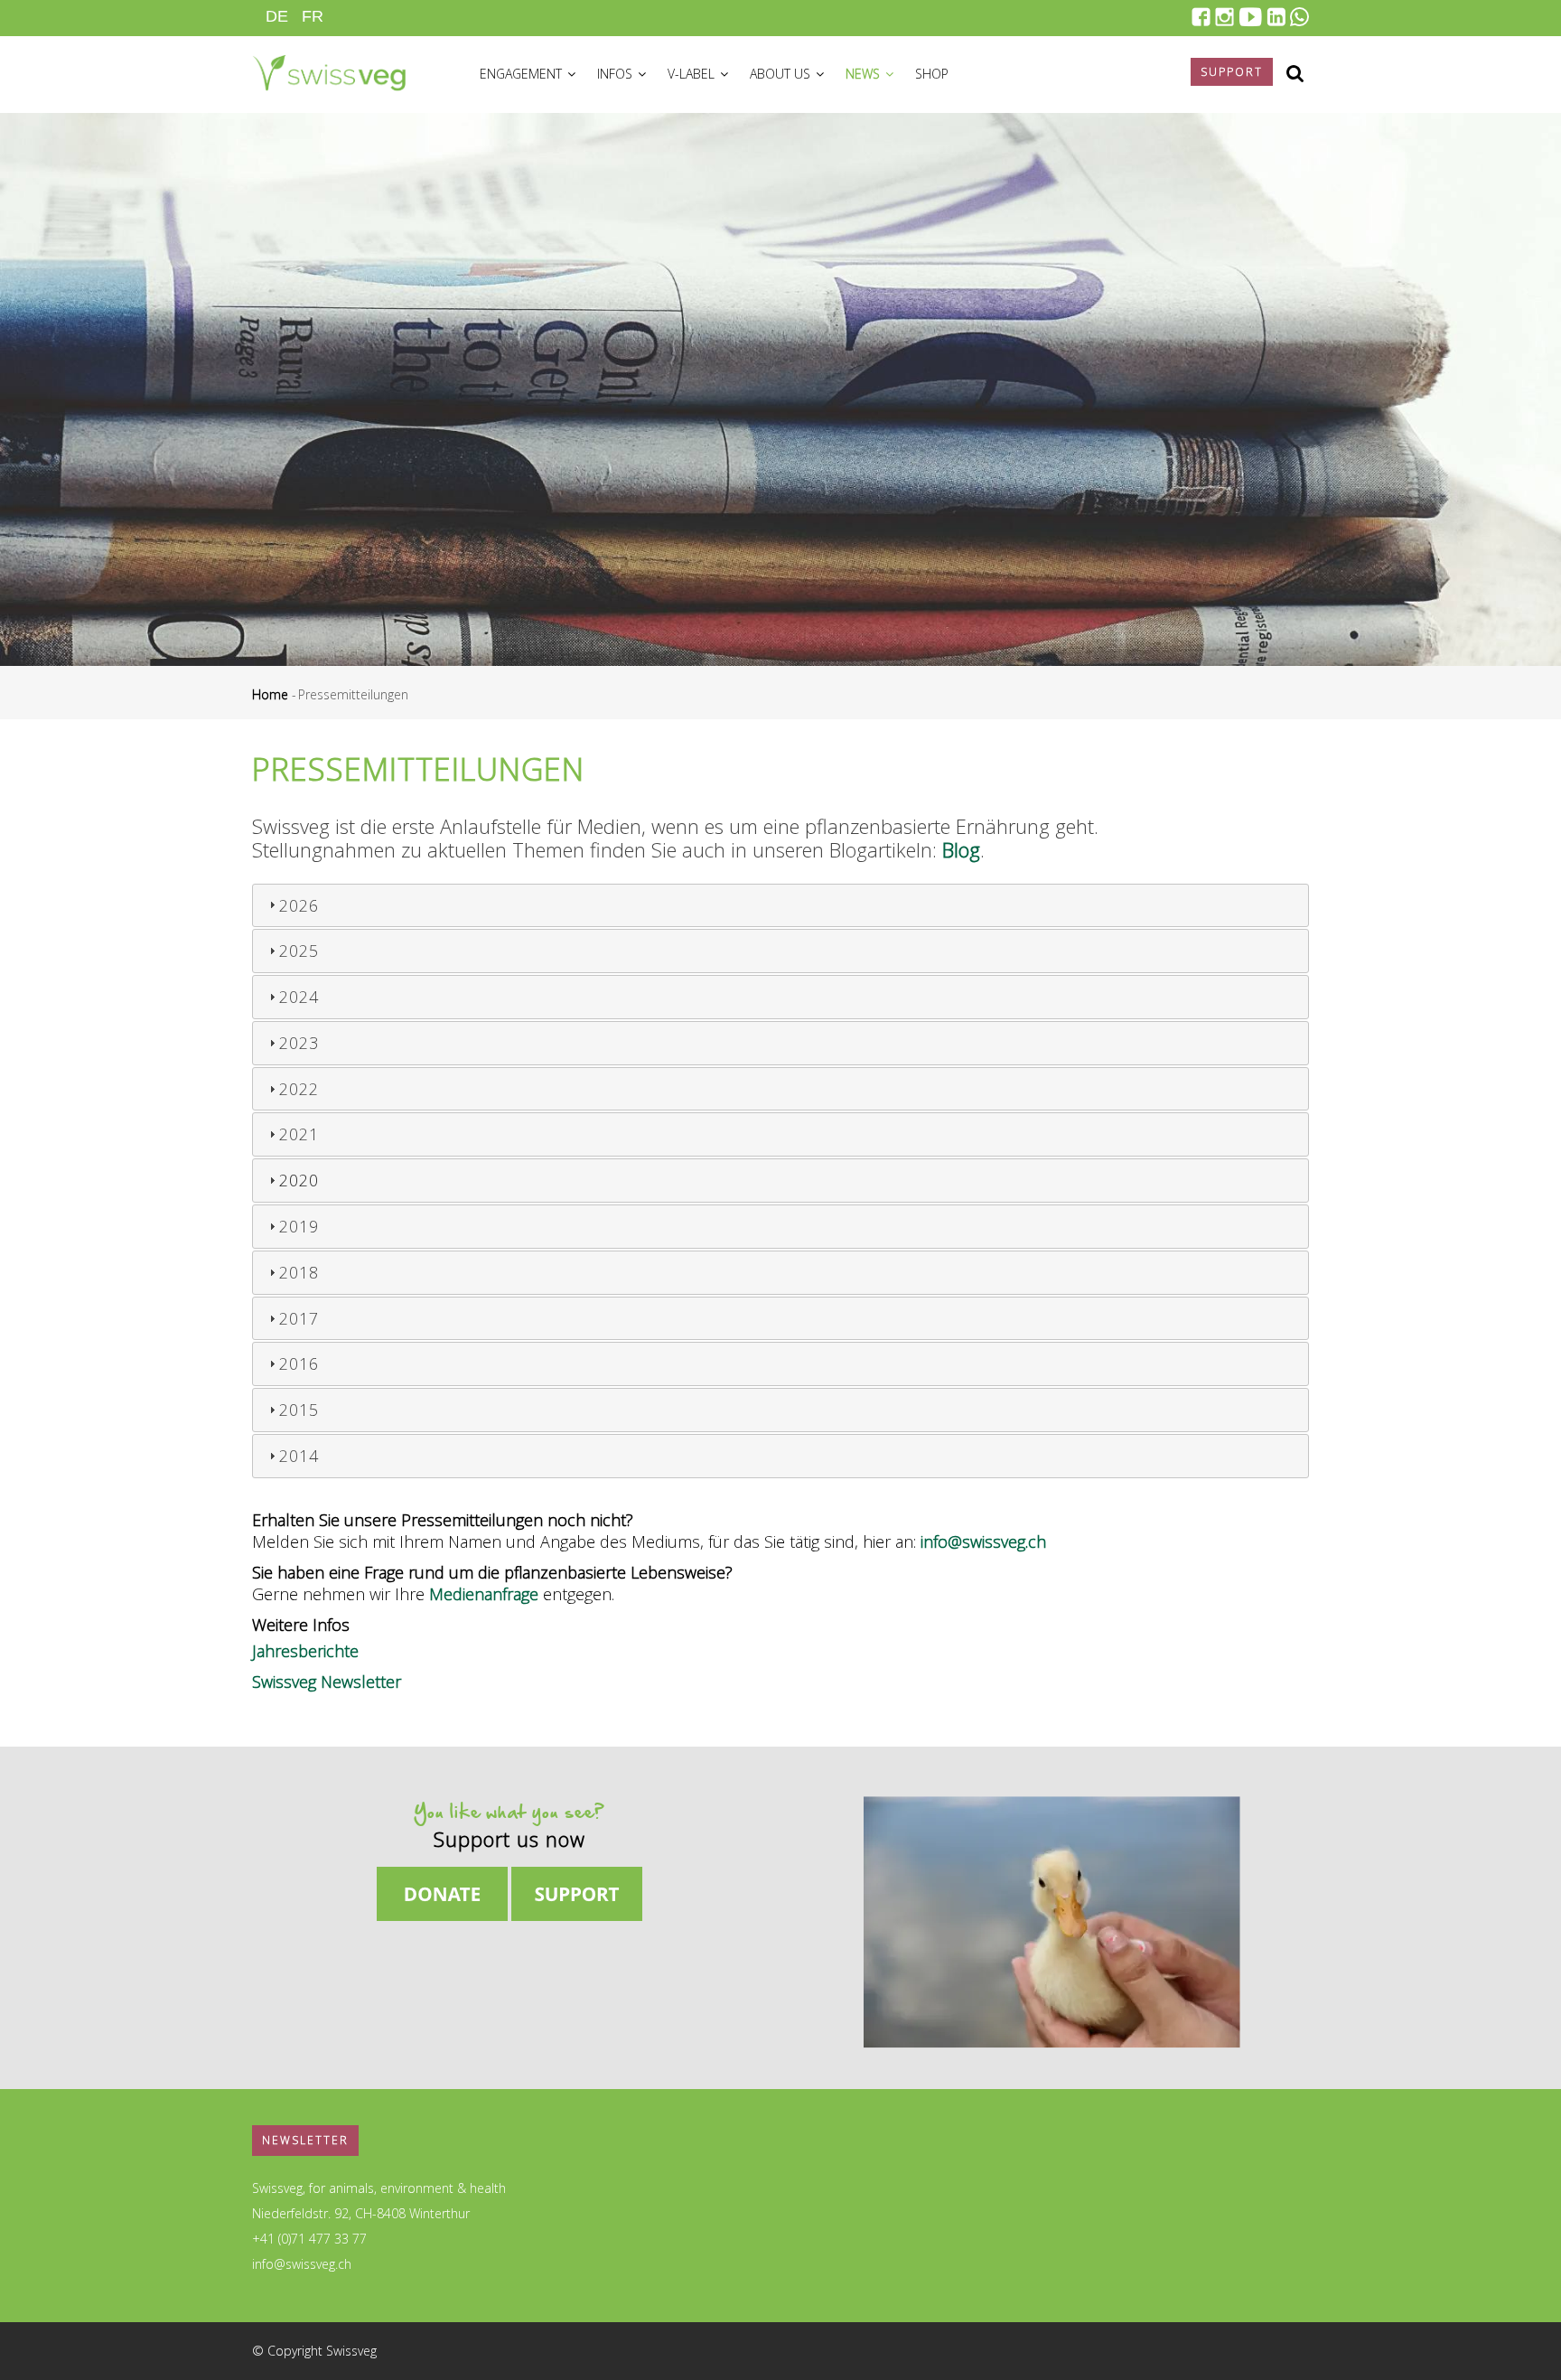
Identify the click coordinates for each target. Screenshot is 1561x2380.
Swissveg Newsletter (327, 1682)
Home (270, 694)
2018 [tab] (299, 1272)
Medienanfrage (484, 1594)
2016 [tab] (299, 1363)
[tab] (780, 1181)
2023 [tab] (299, 1043)
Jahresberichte (305, 1651)
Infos (617, 74)
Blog (961, 849)
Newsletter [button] (305, 2140)
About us (782, 74)
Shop (932, 74)
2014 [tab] (299, 1456)
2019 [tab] (299, 1226)
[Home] (329, 70)
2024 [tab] (299, 997)
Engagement (523, 74)
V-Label (693, 74)
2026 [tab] (299, 905)
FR (313, 16)
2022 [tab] (299, 1089)
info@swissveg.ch (983, 1541)
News (865, 74)
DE (277, 16)
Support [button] (1232, 72)
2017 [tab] (299, 1318)
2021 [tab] (299, 1134)
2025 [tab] (299, 951)
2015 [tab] (299, 1410)
